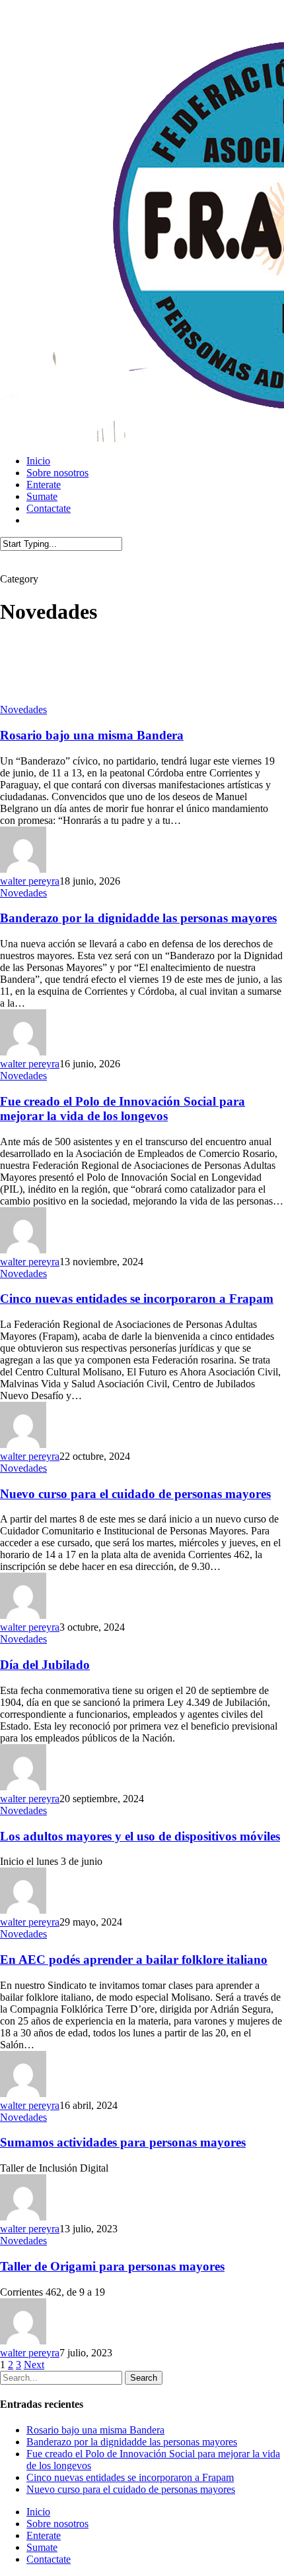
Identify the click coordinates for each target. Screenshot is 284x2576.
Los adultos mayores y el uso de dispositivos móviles (140, 1836)
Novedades (23, 709)
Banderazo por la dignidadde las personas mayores (138, 918)
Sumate (42, 2547)
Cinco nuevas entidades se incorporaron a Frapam (137, 1299)
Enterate (44, 2535)
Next (34, 2365)
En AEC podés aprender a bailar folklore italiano (134, 1960)
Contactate (49, 2559)
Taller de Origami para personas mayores (112, 2266)
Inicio (38, 2512)
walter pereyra (30, 881)
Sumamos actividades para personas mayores (123, 2142)
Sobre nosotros (57, 2524)
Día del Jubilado (45, 1665)
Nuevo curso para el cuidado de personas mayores (135, 1494)
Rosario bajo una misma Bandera (92, 735)
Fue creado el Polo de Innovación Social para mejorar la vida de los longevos (123, 1109)
